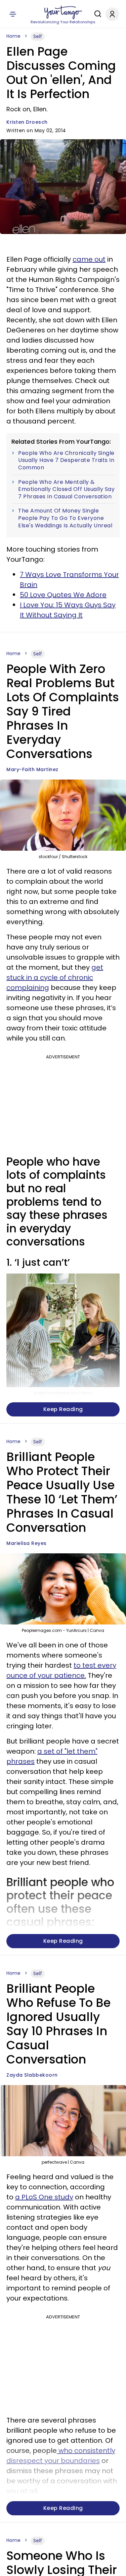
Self (38, 36)
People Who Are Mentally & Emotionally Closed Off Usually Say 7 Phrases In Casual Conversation (66, 489)
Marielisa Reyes (27, 1543)
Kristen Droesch (27, 122)
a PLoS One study (44, 2197)
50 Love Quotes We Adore (63, 595)
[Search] (96, 14)
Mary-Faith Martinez (32, 769)
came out (89, 259)
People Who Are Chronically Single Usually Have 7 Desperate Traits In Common (66, 460)
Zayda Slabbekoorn (32, 2075)
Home (13, 36)
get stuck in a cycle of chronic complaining (55, 977)
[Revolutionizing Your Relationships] (63, 12)
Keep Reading (63, 1409)
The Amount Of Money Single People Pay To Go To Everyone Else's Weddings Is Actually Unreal (65, 518)
